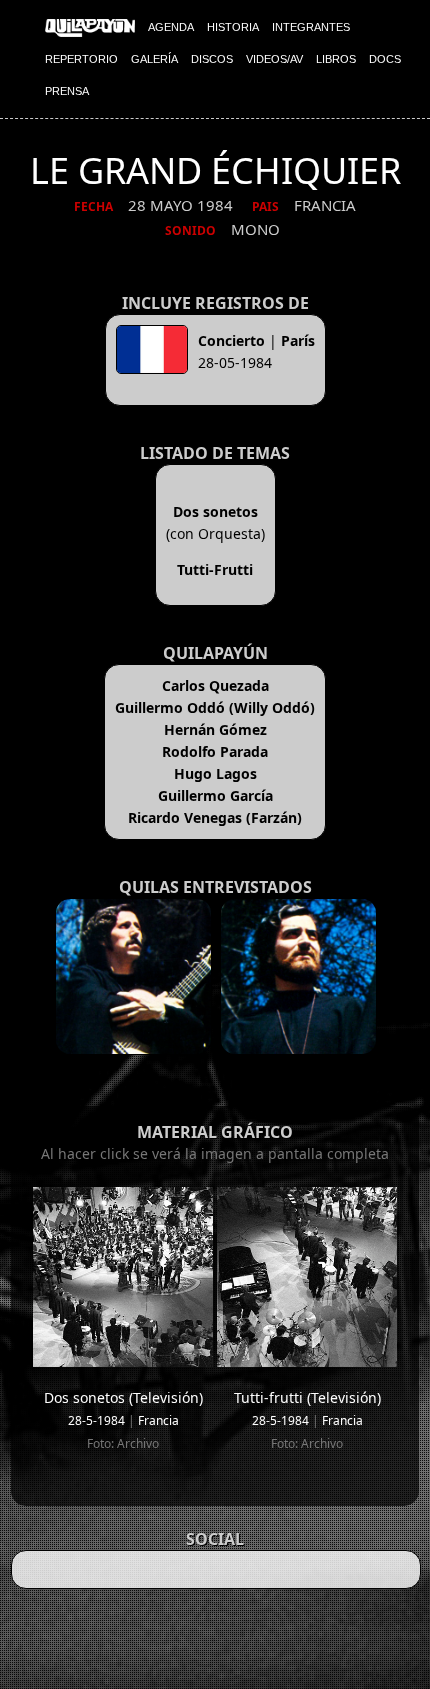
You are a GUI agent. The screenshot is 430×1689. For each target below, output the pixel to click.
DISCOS (212, 59)
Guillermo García (215, 795)
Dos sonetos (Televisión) (123, 1397)
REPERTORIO (81, 59)
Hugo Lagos (215, 773)
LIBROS (336, 59)
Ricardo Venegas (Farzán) (215, 817)
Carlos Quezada (215, 685)
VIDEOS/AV (274, 59)
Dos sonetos (215, 511)
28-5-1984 (96, 1420)
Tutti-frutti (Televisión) (307, 1397)
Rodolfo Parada (215, 751)
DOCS (385, 59)
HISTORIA (233, 27)
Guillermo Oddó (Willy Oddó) (215, 707)
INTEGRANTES (311, 27)
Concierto (231, 340)
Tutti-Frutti (215, 569)
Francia (158, 1420)
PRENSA (67, 91)
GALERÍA (154, 59)
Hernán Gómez (215, 729)
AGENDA (171, 27)
